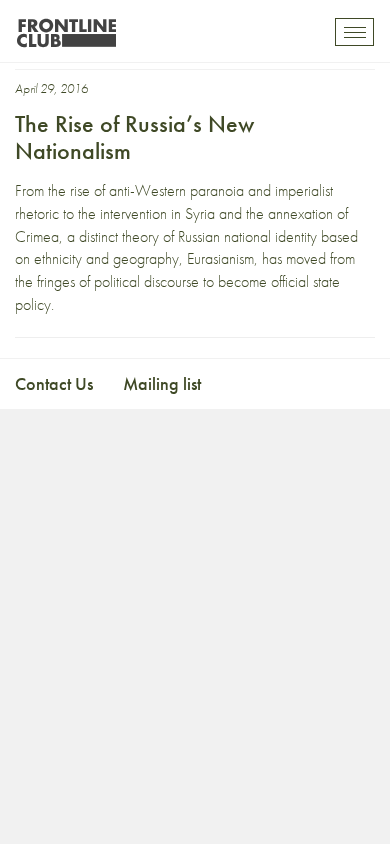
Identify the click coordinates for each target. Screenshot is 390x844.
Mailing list (162, 383)
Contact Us (54, 383)
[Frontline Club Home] (66, 27)
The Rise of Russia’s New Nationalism (134, 136)
